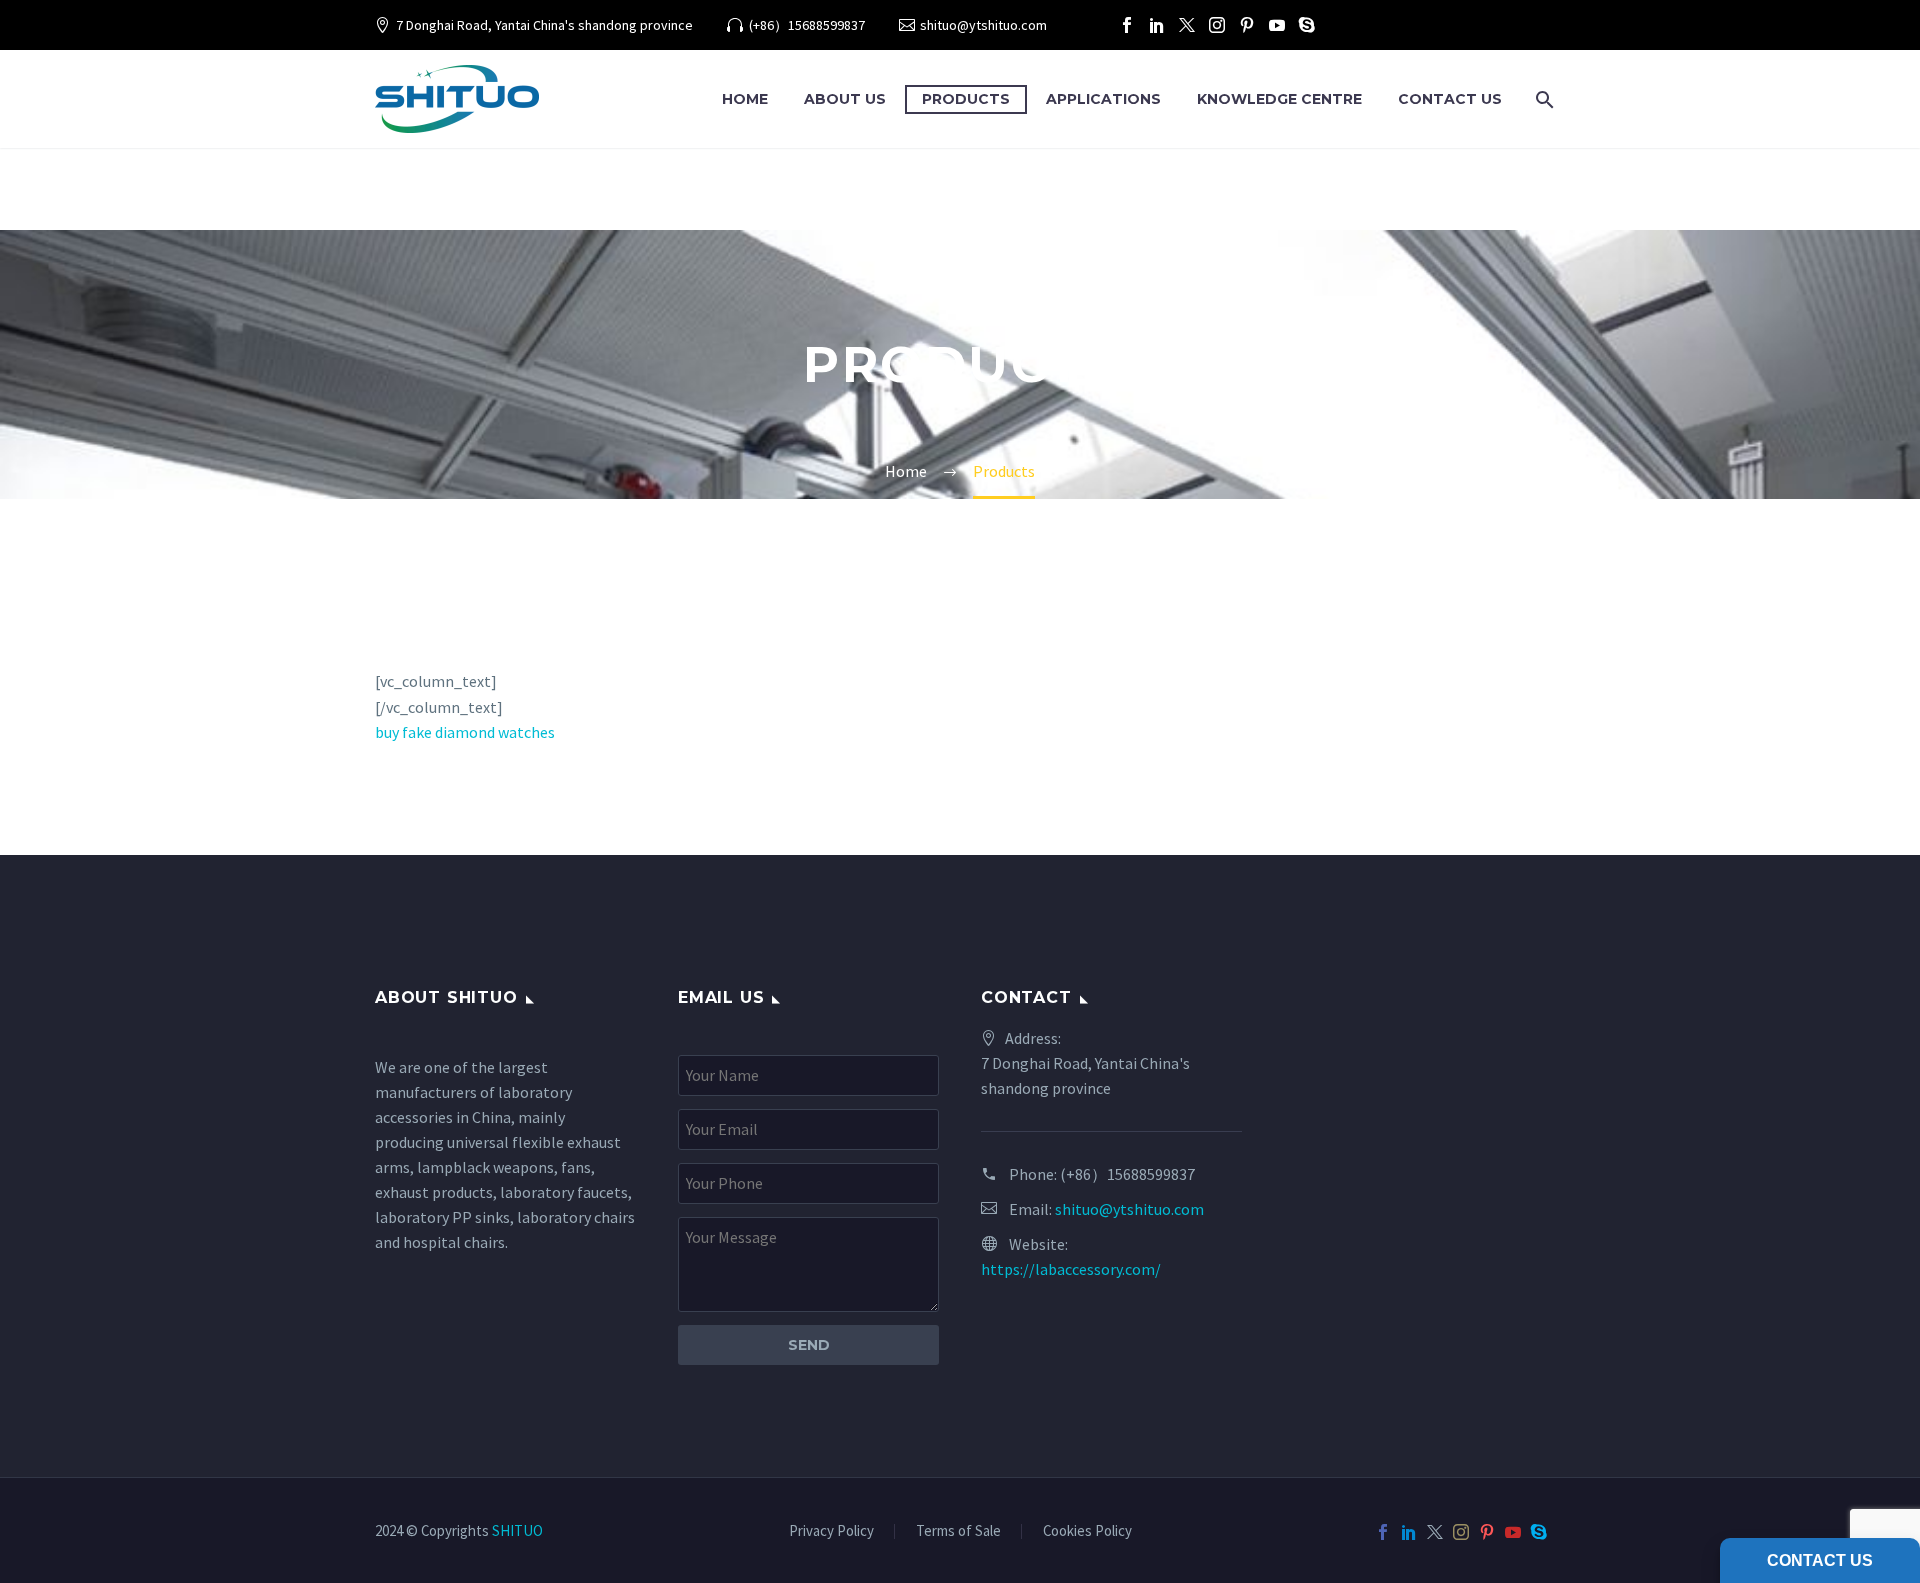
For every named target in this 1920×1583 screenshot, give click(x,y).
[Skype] (1307, 25)
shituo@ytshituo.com (983, 25)
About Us (845, 99)
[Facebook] (1127, 25)
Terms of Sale (958, 1531)
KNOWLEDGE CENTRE (1279, 99)
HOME (745, 99)
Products (966, 99)
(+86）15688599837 (807, 25)
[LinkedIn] (1157, 25)
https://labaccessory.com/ (1071, 1269)
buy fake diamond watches (465, 732)
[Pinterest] (1247, 25)
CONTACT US (1450, 99)
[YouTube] (1277, 25)
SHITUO (517, 1530)
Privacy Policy (831, 1531)
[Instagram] (1217, 25)
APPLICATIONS (1103, 99)
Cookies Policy (1087, 1531)
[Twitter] (1187, 25)
